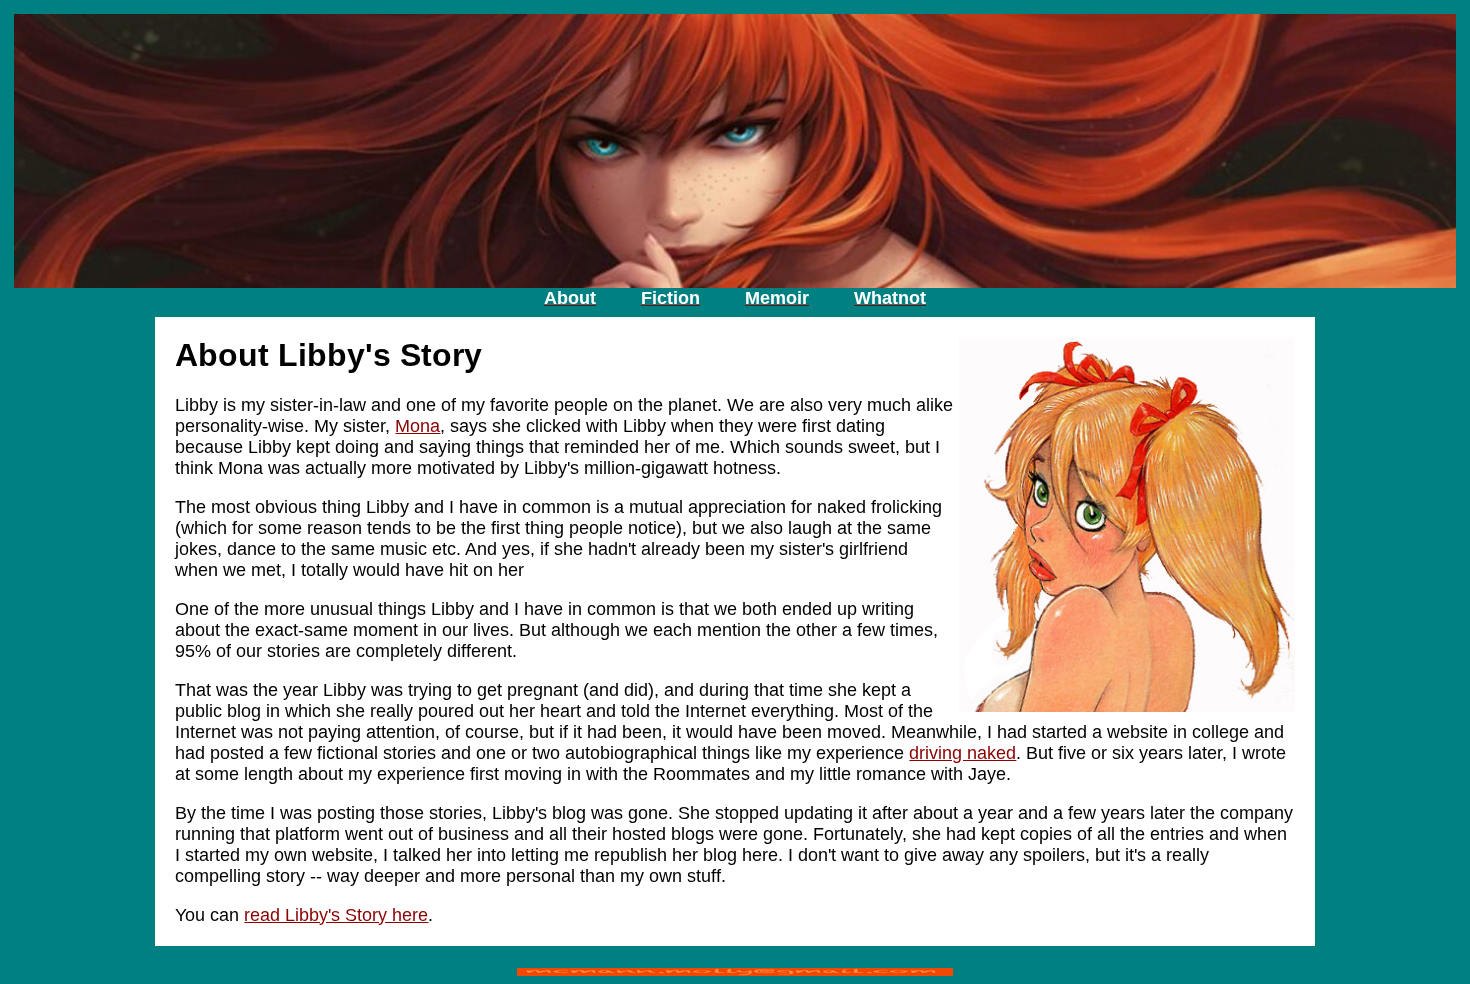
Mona (417, 426)
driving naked (962, 753)
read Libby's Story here (336, 915)
